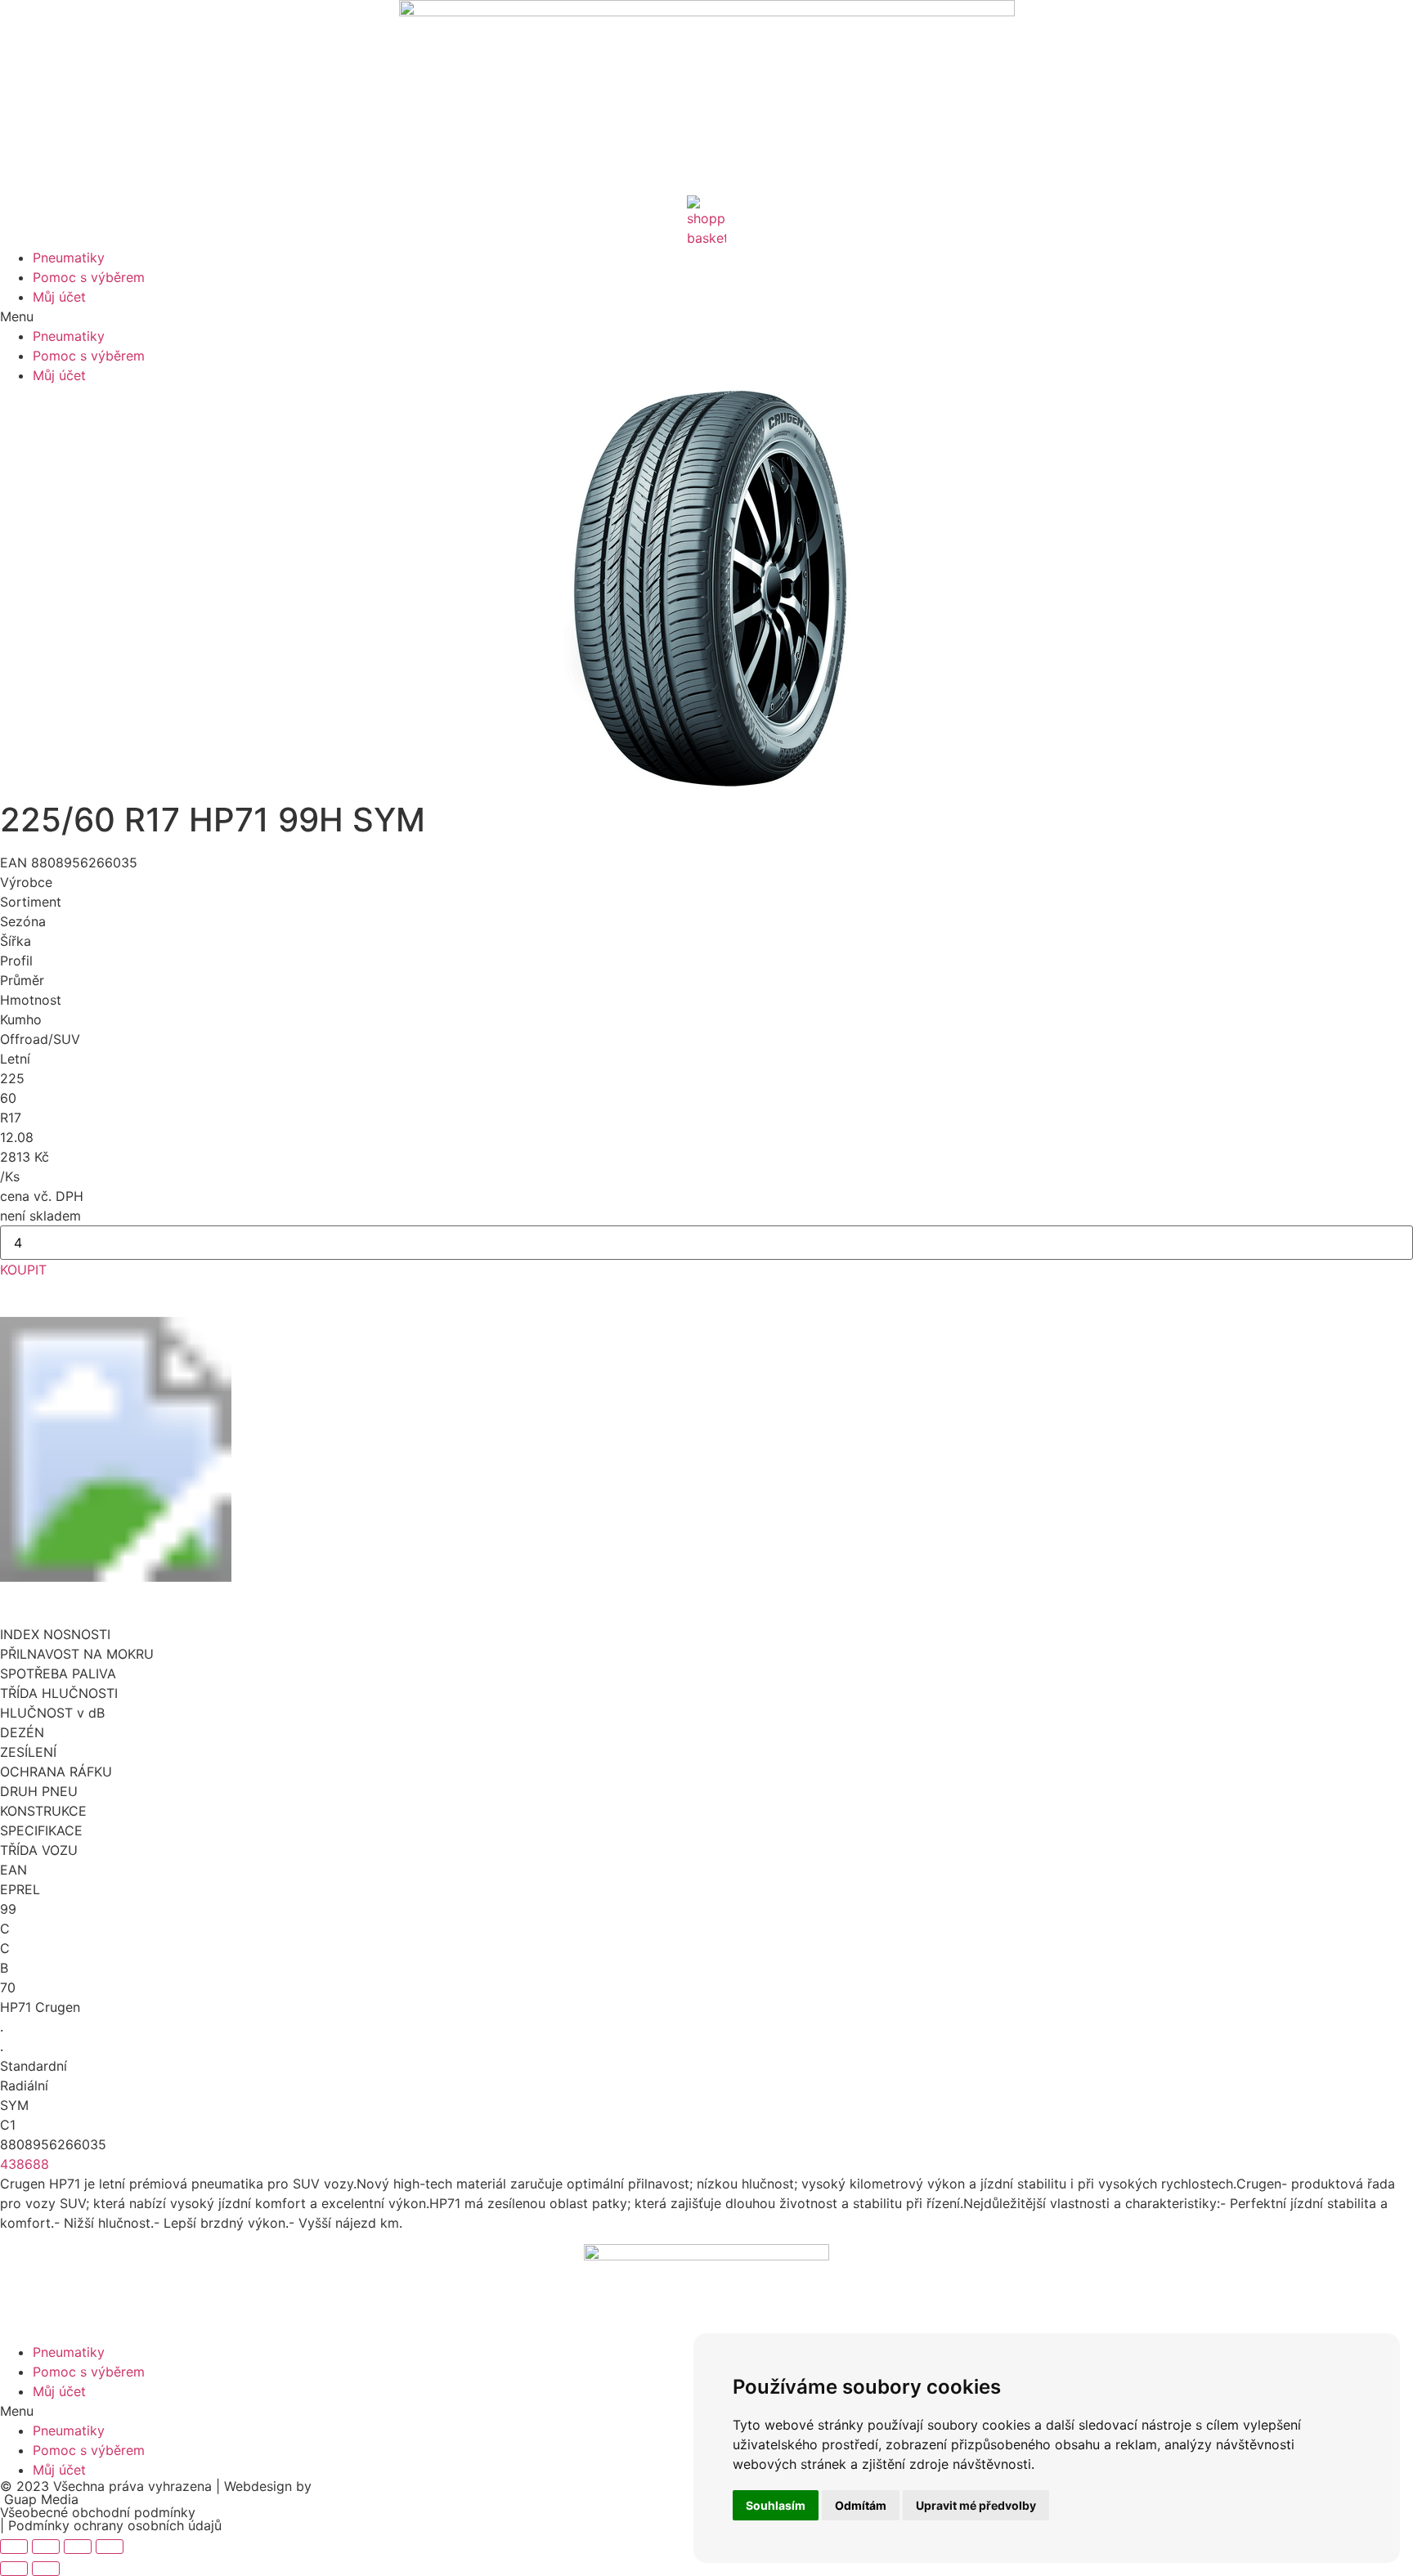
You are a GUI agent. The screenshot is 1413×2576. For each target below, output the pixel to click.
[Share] (46, 2547)
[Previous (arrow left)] (14, 2569)
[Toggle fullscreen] (78, 2547)
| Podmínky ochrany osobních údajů (111, 2525)
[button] (706, 316)
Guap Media (39, 2499)
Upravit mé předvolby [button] (976, 2505)
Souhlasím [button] (776, 2505)
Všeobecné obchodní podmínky (100, 2512)
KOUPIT (23, 1270)
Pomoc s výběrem (89, 277)
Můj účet (59, 297)
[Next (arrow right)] (46, 2569)
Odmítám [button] (861, 2505)
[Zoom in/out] (110, 2547)
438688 (25, 2164)
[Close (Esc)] (14, 2547)
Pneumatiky (69, 258)
